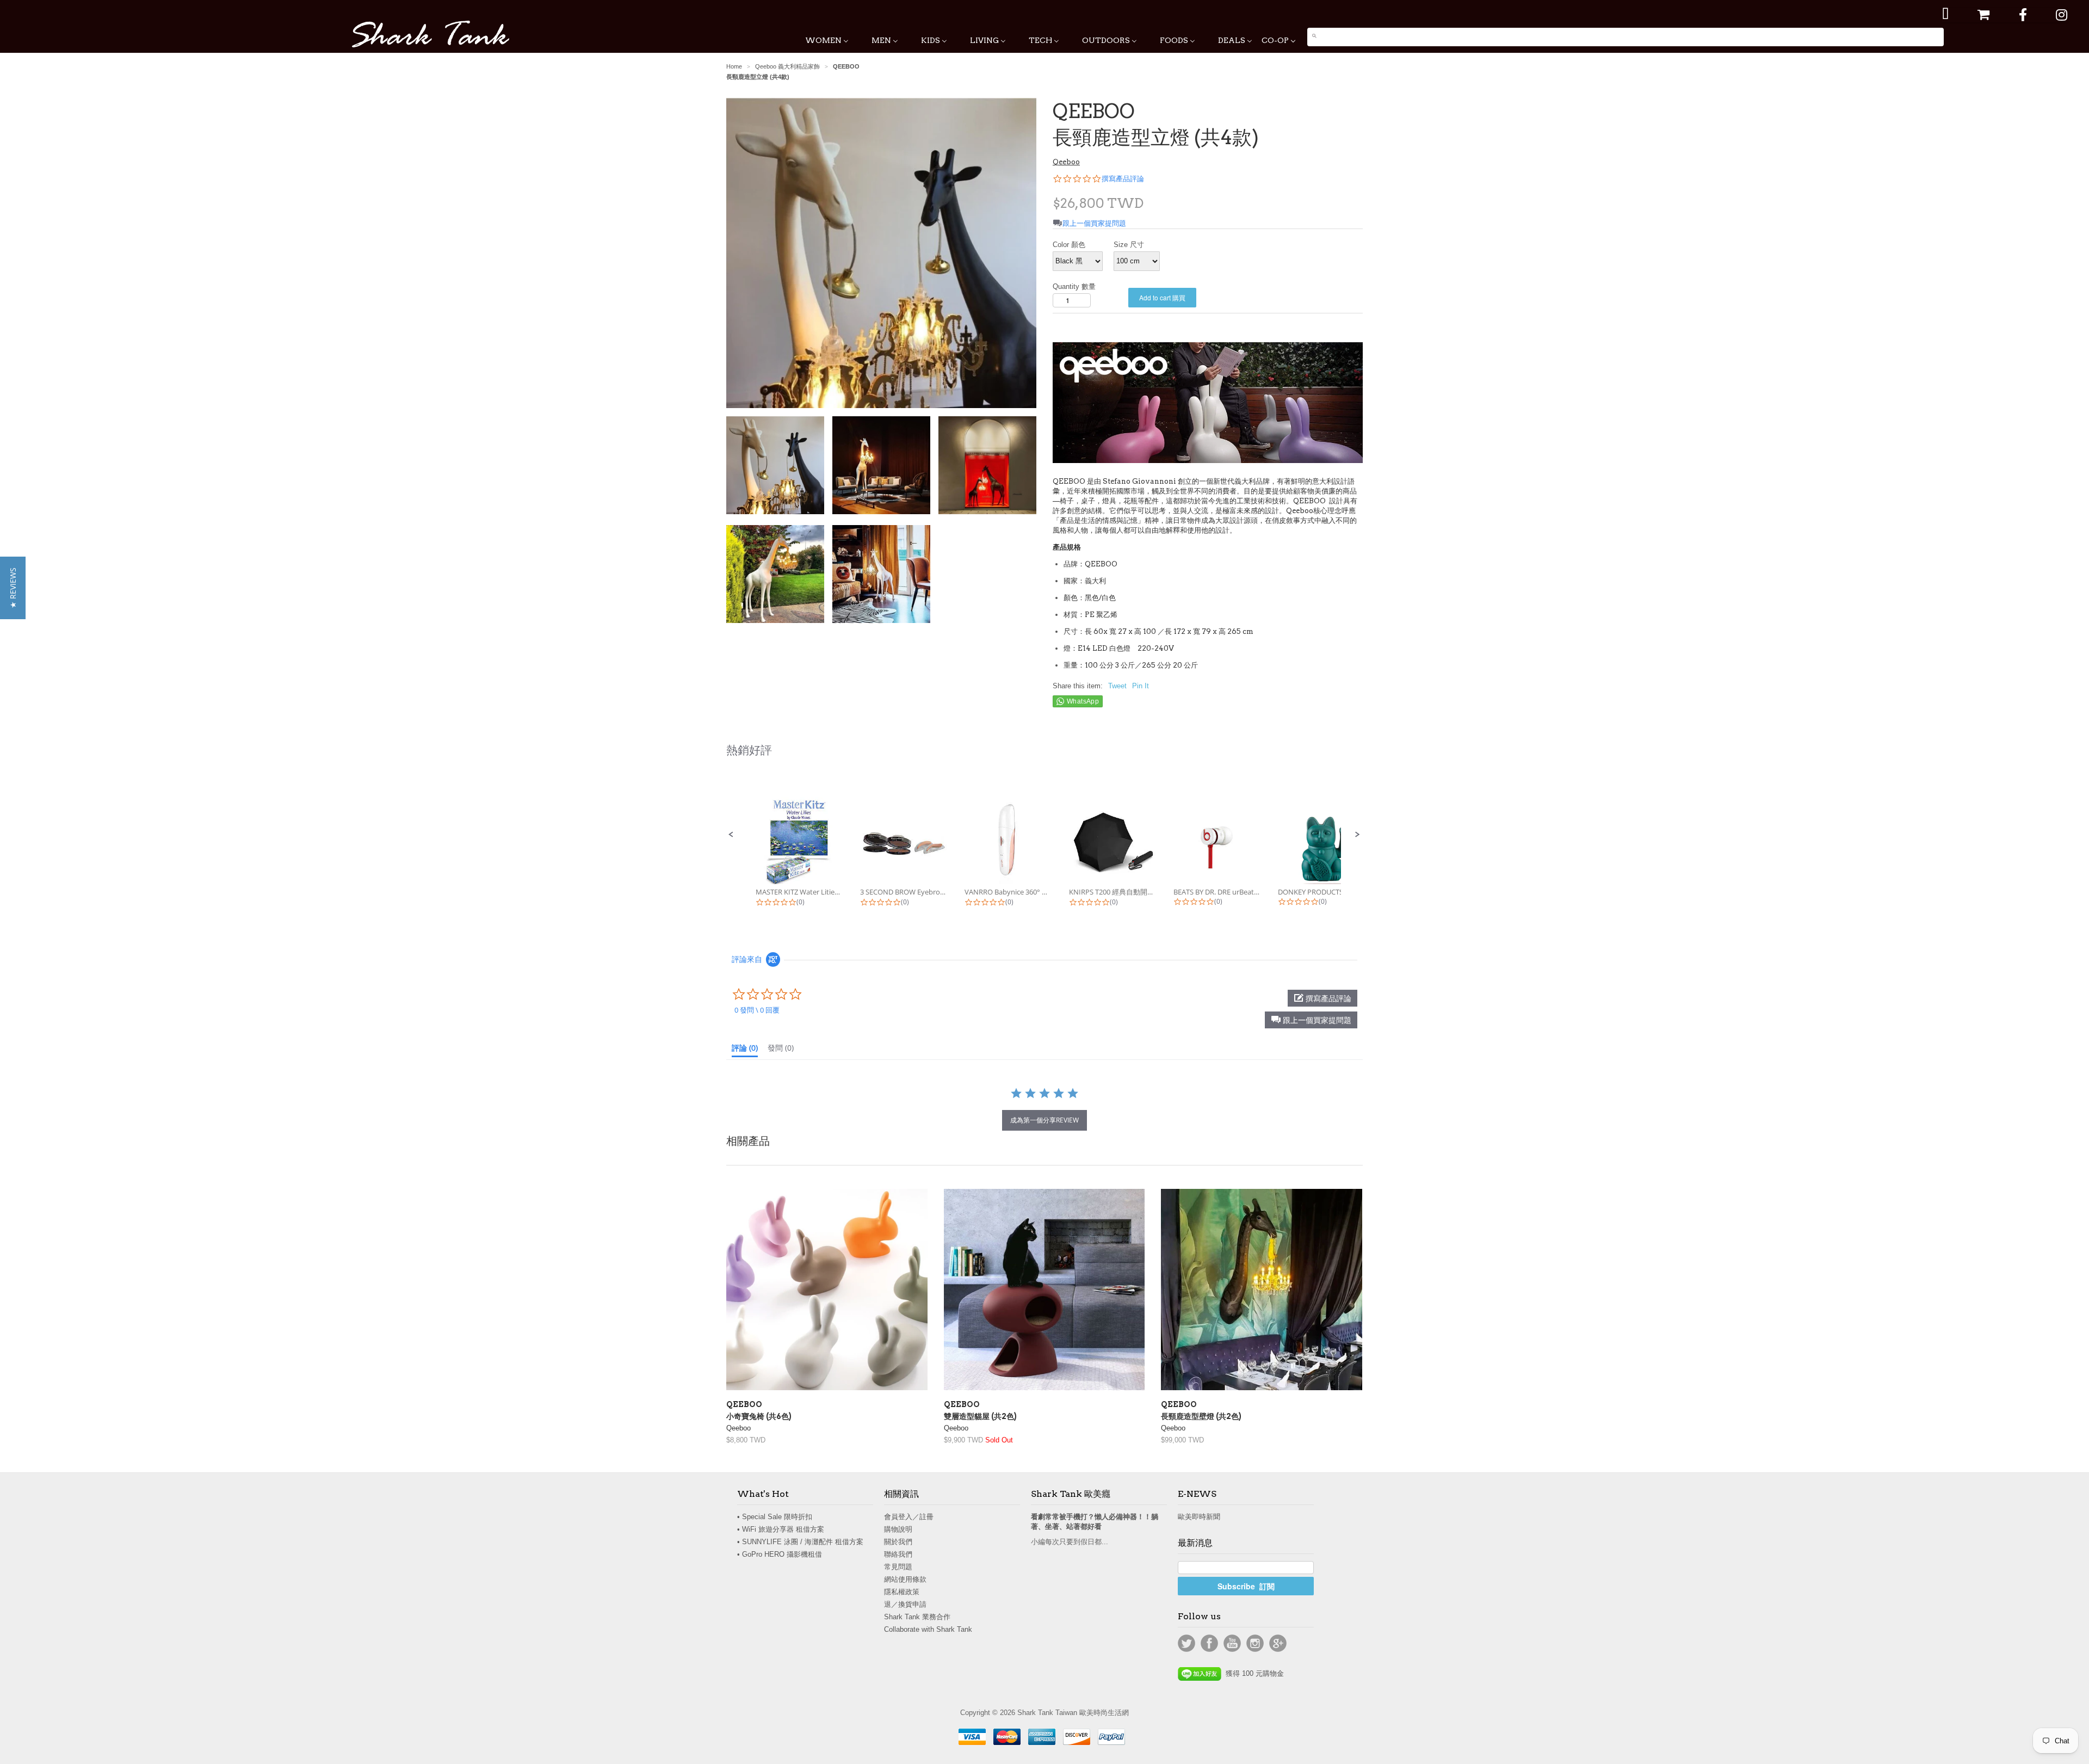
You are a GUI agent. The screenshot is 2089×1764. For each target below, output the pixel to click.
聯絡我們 (898, 1554)
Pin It (1141, 686)
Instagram (1255, 1643)
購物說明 (898, 1529)
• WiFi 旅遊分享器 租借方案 (781, 1529)
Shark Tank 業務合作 (917, 1617)
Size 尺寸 (1129, 245)
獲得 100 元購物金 (1253, 1673)
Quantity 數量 (1074, 286)
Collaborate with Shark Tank (928, 1629)
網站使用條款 (905, 1579)
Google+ (1278, 1643)
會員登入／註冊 (909, 1517)
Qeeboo (1066, 162)
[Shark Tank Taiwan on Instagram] (2062, 15)
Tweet (1117, 686)
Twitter (1186, 1643)
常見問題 (898, 1567)
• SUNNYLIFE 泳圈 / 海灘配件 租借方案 (800, 1542)
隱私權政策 (902, 1592)
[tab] (745, 1050)
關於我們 (898, 1542)
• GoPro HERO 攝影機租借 (780, 1554)
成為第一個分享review (1044, 1120)
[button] (731, 835)
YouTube (1232, 1643)
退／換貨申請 (905, 1604)
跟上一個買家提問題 (1094, 223)
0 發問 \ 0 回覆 (757, 1010)
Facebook (1209, 1643)
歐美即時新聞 (1199, 1517)
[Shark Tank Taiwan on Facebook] (2023, 15)
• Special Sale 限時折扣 (775, 1517)
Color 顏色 (1069, 245)
